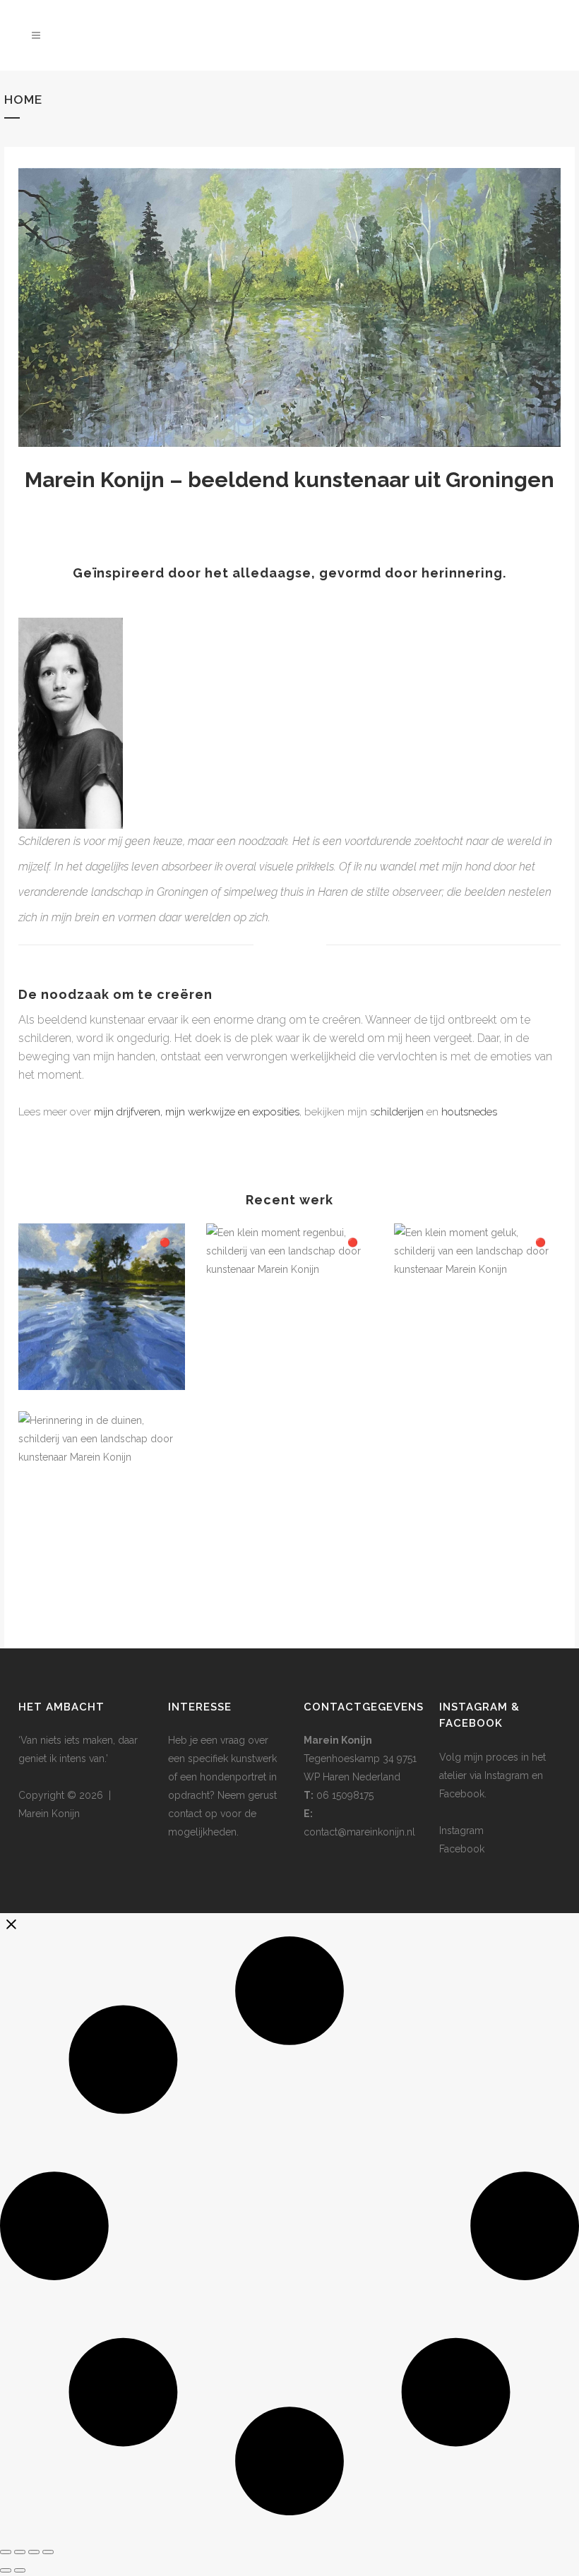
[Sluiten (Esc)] (48, 2552)
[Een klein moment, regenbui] (289, 1307)
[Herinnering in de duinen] (102, 1494)
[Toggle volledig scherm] (20, 2552)
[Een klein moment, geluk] (477, 1307)
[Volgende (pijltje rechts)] (20, 2570)
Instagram (461, 1831)
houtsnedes (469, 1112)
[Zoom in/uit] (6, 2552)
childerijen (399, 1112)
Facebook (462, 1849)
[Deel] (34, 2552)
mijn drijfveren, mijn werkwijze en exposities (197, 1112)
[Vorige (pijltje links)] (6, 2570)
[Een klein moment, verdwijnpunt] (102, 1307)
